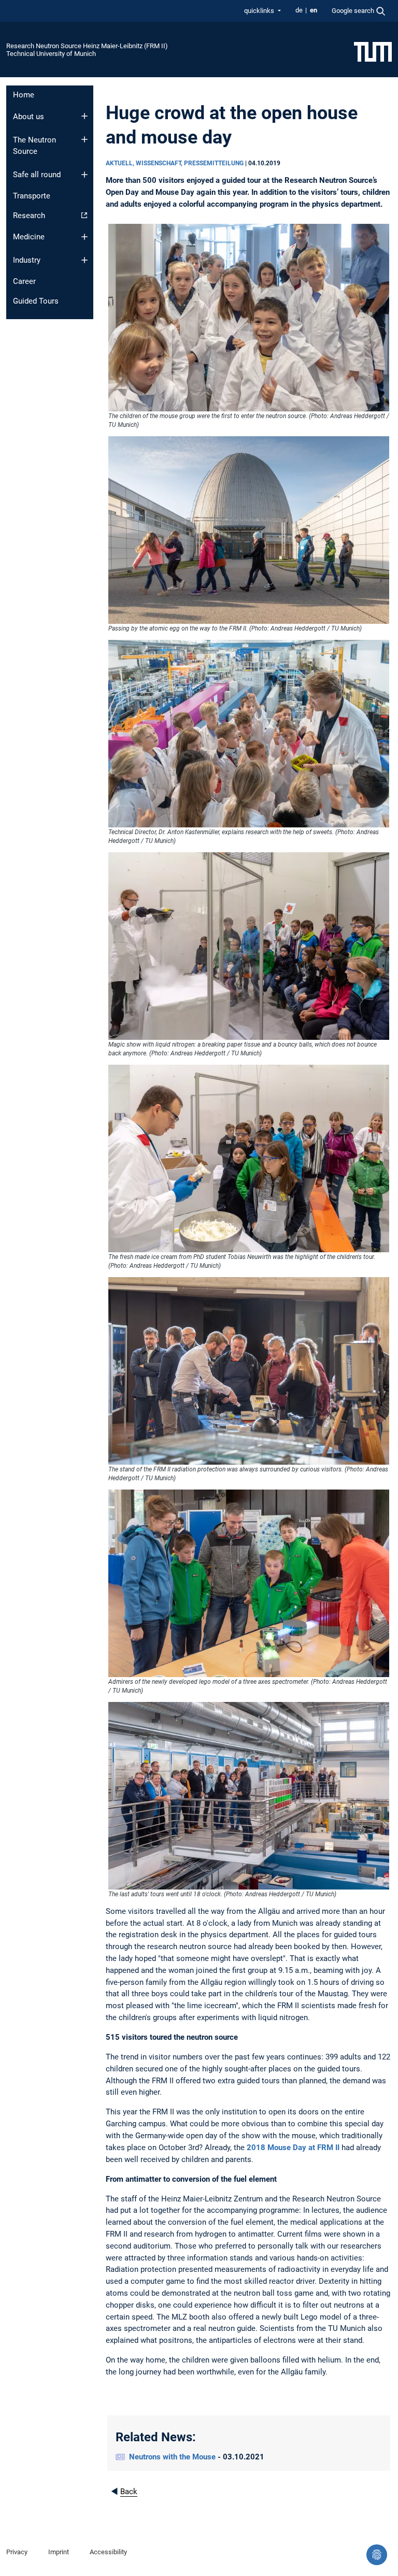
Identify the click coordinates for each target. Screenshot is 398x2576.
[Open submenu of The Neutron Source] (84, 139)
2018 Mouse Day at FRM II (293, 2148)
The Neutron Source (34, 146)
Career (24, 281)
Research (29, 216)
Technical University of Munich (51, 54)
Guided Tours (36, 301)
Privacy (17, 2552)
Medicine (29, 237)
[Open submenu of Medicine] (84, 237)
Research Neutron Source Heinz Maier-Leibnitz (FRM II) (87, 46)
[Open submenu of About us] (84, 116)
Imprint (59, 2552)
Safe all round (37, 175)
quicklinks (260, 11)
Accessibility (108, 2552)
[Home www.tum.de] (373, 51)
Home (24, 95)
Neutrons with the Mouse (173, 2457)
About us (29, 117)
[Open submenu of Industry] (84, 260)
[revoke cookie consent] (377, 2555)
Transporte (32, 196)
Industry (27, 260)
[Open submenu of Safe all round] (84, 175)
